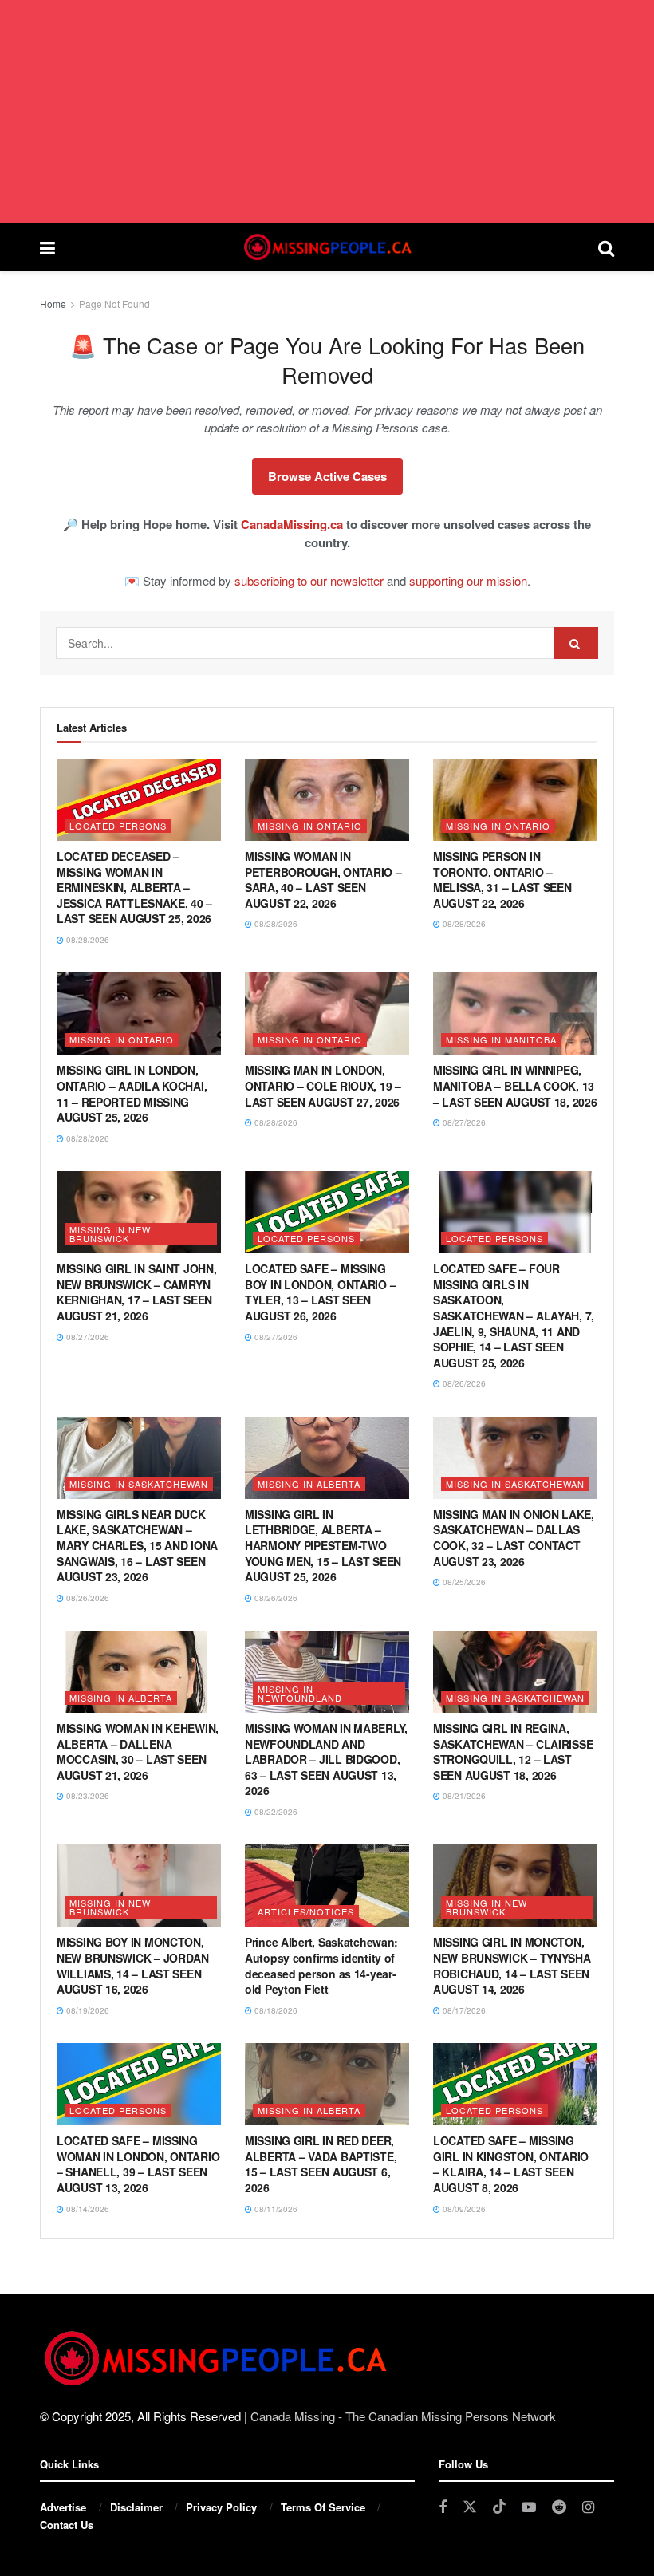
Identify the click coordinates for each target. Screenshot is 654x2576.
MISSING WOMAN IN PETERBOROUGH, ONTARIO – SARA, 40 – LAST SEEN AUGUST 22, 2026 (323, 880)
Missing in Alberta (309, 1484)
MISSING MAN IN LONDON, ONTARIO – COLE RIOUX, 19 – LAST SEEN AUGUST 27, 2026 (323, 1085)
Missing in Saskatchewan (139, 1484)
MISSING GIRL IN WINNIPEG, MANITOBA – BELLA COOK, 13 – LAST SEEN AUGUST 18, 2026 (515, 1085)
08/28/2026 (87, 940)
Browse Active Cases (327, 476)
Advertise (63, 2507)
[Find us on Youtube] (529, 2507)
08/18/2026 (275, 2010)
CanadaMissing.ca (292, 524)
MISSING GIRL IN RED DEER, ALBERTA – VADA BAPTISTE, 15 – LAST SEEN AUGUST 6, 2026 (321, 2164)
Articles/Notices (306, 1911)
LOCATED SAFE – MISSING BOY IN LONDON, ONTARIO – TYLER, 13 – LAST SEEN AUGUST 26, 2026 (320, 1292)
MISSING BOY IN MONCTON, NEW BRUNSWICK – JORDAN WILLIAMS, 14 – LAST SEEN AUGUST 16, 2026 (133, 1965)
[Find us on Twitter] (470, 2507)
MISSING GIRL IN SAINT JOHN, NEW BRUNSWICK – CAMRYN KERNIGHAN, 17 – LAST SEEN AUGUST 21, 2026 (136, 1292)
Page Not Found (114, 304)
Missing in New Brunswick (110, 1234)
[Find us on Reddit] (559, 2507)
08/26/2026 (463, 1383)
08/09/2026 (463, 2209)
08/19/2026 (87, 2010)
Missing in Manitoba (501, 1039)
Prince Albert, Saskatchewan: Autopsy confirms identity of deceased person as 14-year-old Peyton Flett (321, 1965)
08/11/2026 (275, 2209)
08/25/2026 (463, 1582)
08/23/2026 (87, 1796)
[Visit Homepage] (326, 247)
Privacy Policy (221, 2507)
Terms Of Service (323, 2507)
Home (53, 304)
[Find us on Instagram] (588, 2507)
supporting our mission (468, 580)
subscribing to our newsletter (309, 580)
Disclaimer (136, 2507)
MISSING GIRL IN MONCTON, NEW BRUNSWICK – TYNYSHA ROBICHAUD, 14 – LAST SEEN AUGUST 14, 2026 (512, 1965)
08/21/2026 (463, 1796)
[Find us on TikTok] (499, 2507)
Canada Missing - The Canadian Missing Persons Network (403, 2416)
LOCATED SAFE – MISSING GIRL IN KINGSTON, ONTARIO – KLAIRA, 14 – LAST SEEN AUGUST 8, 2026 (511, 2164)
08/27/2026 (463, 1122)
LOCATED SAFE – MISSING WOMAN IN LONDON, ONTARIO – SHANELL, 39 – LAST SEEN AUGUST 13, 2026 (138, 2164)
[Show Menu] (47, 247)
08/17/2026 (463, 2010)
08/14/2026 (87, 2209)
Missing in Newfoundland (300, 1693)
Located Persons (118, 826)
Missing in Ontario (310, 826)
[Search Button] (606, 247)
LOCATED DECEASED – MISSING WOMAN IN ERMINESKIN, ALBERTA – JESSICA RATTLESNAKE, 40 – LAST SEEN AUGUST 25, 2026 (134, 887)
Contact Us (67, 2525)
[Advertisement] (327, 112)
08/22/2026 (275, 1812)
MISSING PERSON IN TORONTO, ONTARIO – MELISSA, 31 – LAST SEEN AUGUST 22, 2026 (502, 880)
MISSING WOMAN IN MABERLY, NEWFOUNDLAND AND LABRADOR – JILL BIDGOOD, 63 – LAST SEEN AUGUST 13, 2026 (326, 1759)
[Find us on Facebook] (443, 2507)
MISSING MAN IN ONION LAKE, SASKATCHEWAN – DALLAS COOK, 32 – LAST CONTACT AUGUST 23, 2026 (514, 1538)
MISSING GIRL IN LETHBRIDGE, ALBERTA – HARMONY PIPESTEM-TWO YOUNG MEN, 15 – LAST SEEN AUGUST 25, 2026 (323, 1545)
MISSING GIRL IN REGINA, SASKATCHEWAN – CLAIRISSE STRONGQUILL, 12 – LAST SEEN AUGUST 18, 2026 (513, 1752)
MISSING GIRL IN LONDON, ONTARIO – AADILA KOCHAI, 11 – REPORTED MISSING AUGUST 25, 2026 (132, 1093)
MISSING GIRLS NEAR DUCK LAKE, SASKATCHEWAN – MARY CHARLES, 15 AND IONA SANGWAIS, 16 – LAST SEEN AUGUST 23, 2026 (137, 1545)
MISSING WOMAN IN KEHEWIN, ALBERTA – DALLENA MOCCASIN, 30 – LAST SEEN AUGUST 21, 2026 (138, 1752)
